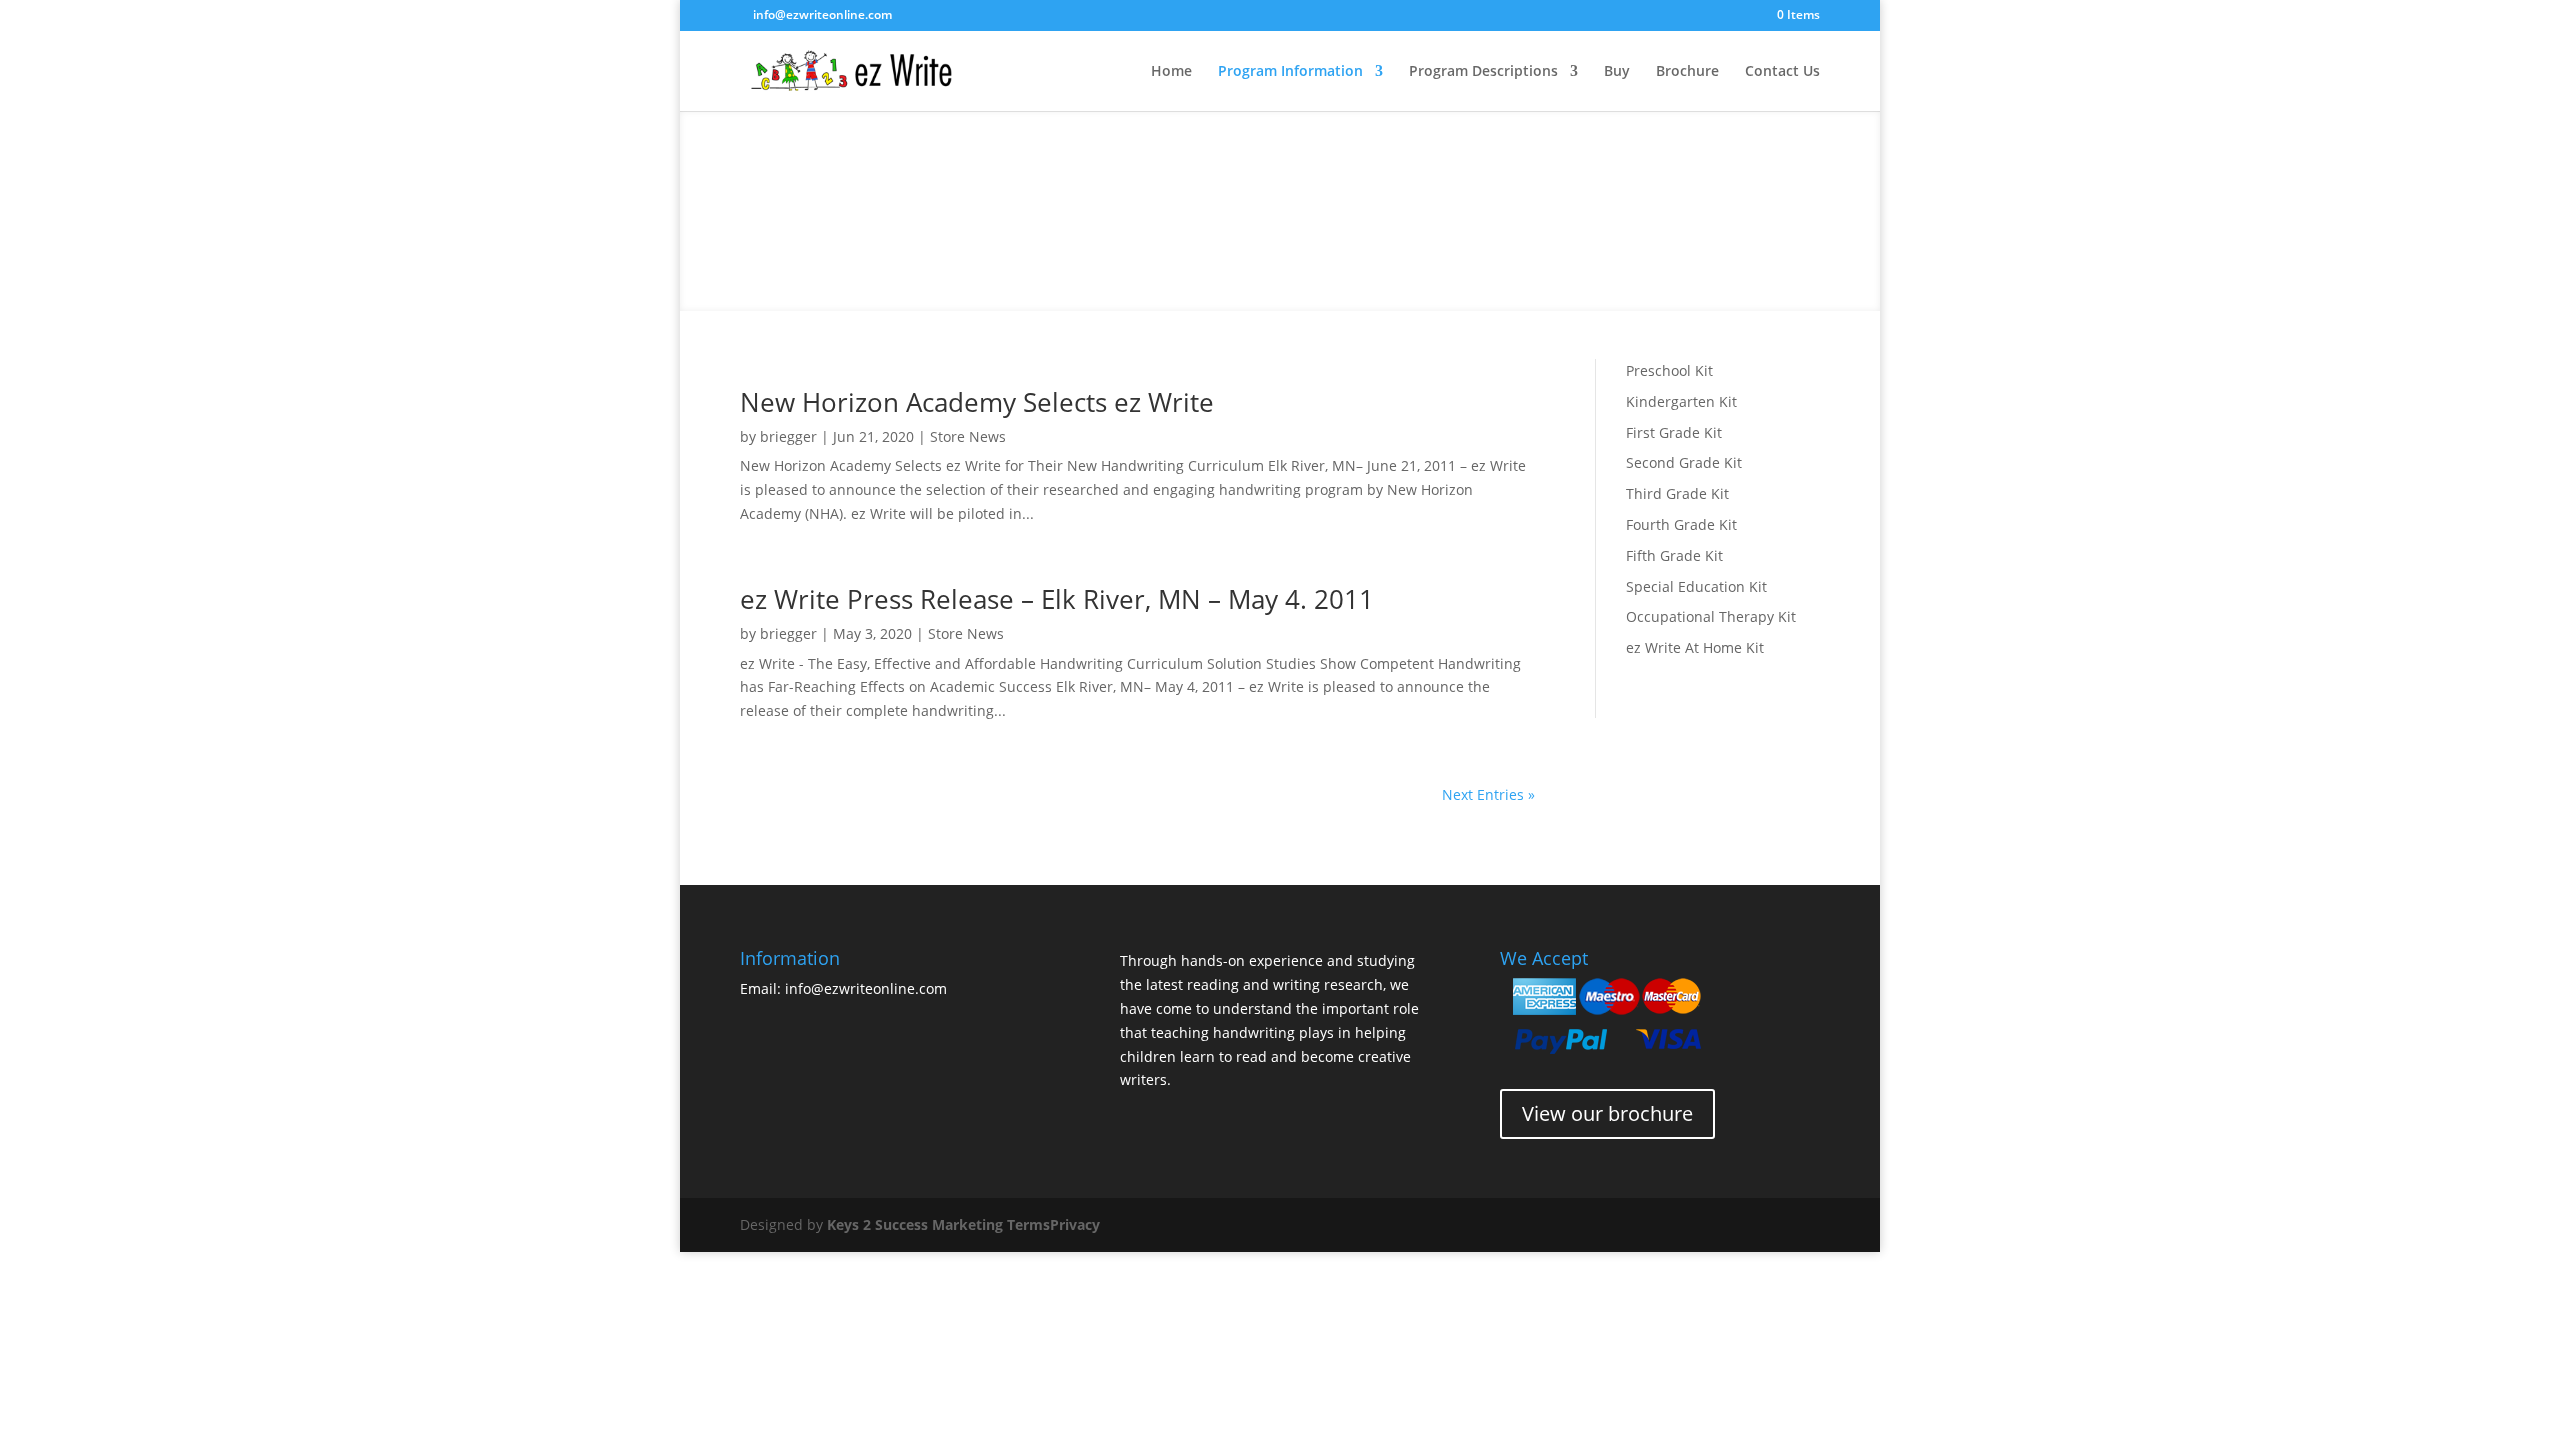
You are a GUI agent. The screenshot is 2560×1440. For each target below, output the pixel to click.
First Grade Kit (1674, 432)
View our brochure (1607, 1113)
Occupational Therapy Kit (1711, 616)
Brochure (1687, 72)
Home (1171, 72)
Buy (1617, 72)
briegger (788, 436)
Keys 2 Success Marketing (915, 1224)
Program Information (1290, 72)
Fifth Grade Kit (1674, 555)
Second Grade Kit (1684, 462)
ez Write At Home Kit (1695, 647)
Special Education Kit (1696, 586)
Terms (1028, 1224)
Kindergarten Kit (1681, 401)
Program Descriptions (1483, 72)
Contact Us (1782, 72)
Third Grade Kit (1677, 493)
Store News (968, 436)
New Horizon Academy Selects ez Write (977, 402)
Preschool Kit (1669, 370)
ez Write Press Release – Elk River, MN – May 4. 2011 (1057, 599)
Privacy (1075, 1224)
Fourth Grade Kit (1681, 524)
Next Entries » (1488, 794)
